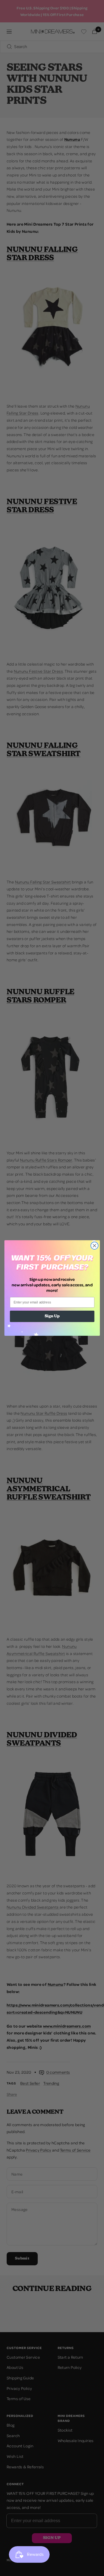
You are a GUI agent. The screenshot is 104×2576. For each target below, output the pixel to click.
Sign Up (52, 1316)
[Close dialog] (94, 1246)
